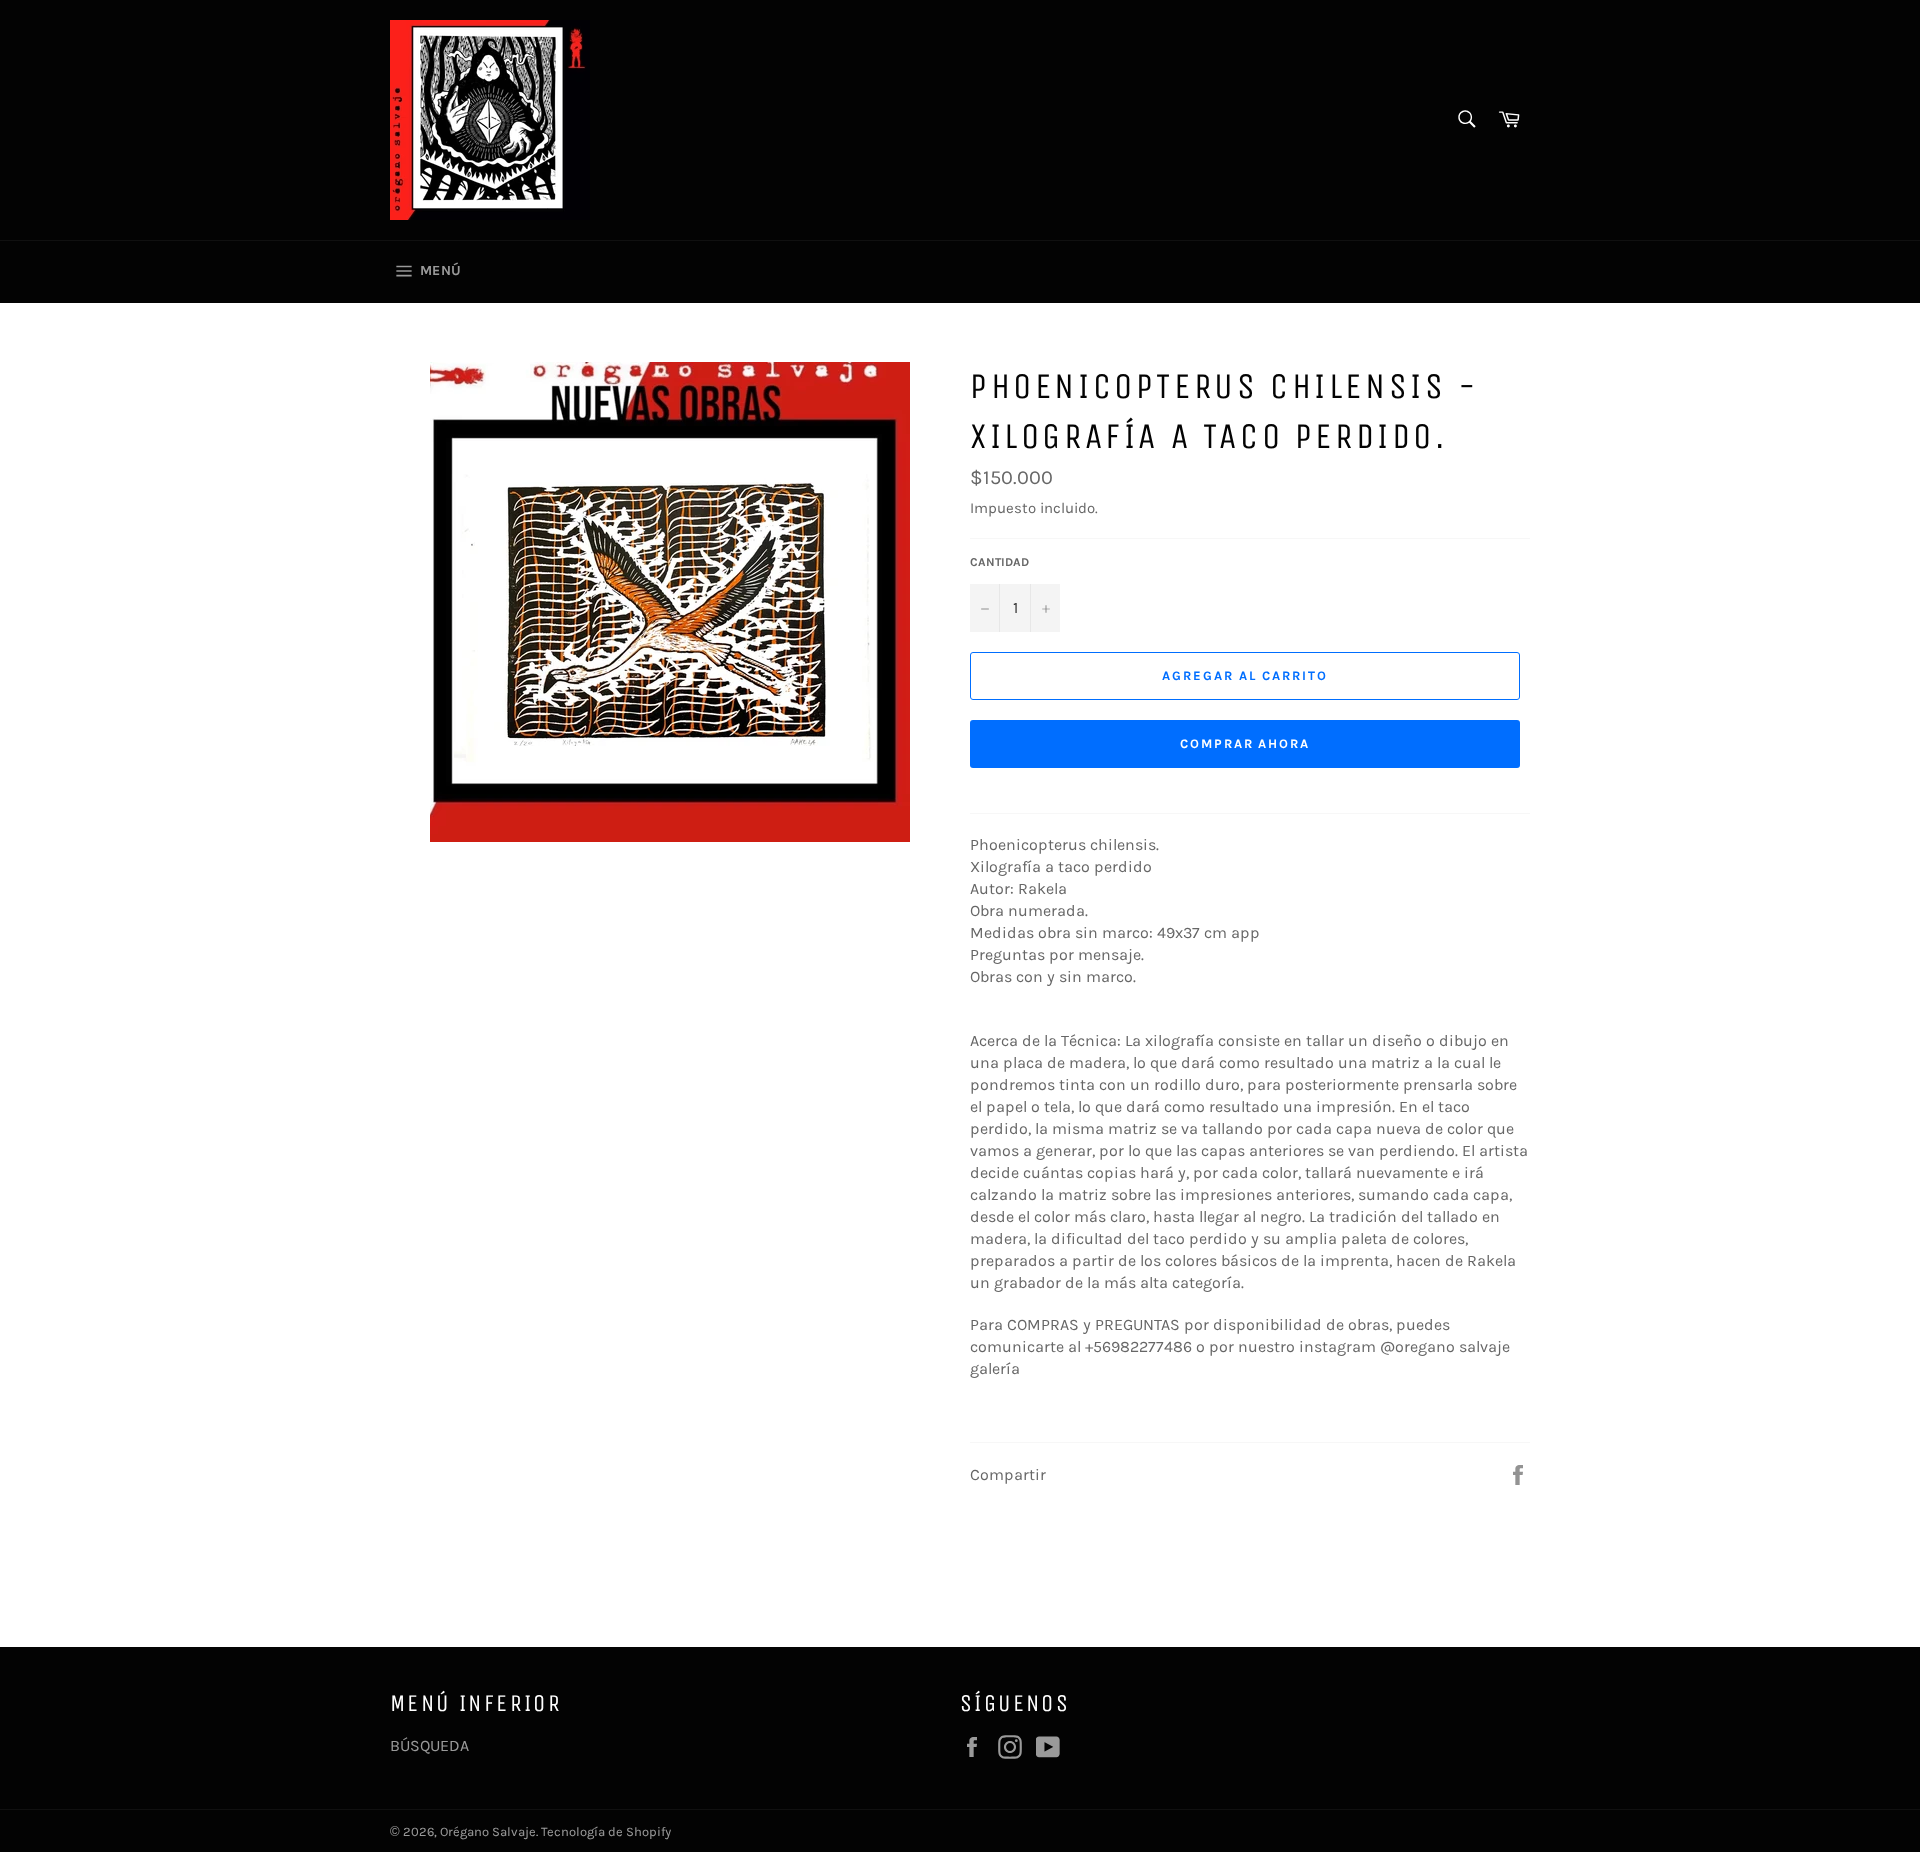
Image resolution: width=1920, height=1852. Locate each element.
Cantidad (999, 562)
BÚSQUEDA (429, 1745)
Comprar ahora (1245, 743)
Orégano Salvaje (488, 1831)
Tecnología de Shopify (606, 1831)
